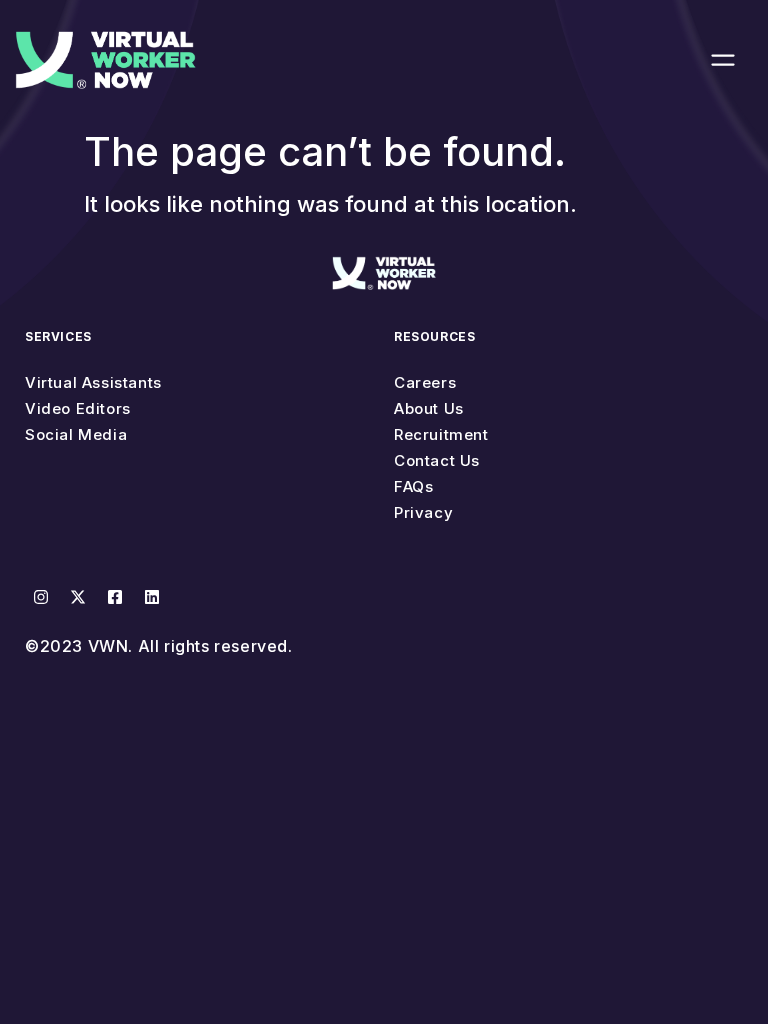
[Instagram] (41, 597)
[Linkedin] (152, 597)
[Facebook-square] (115, 597)
